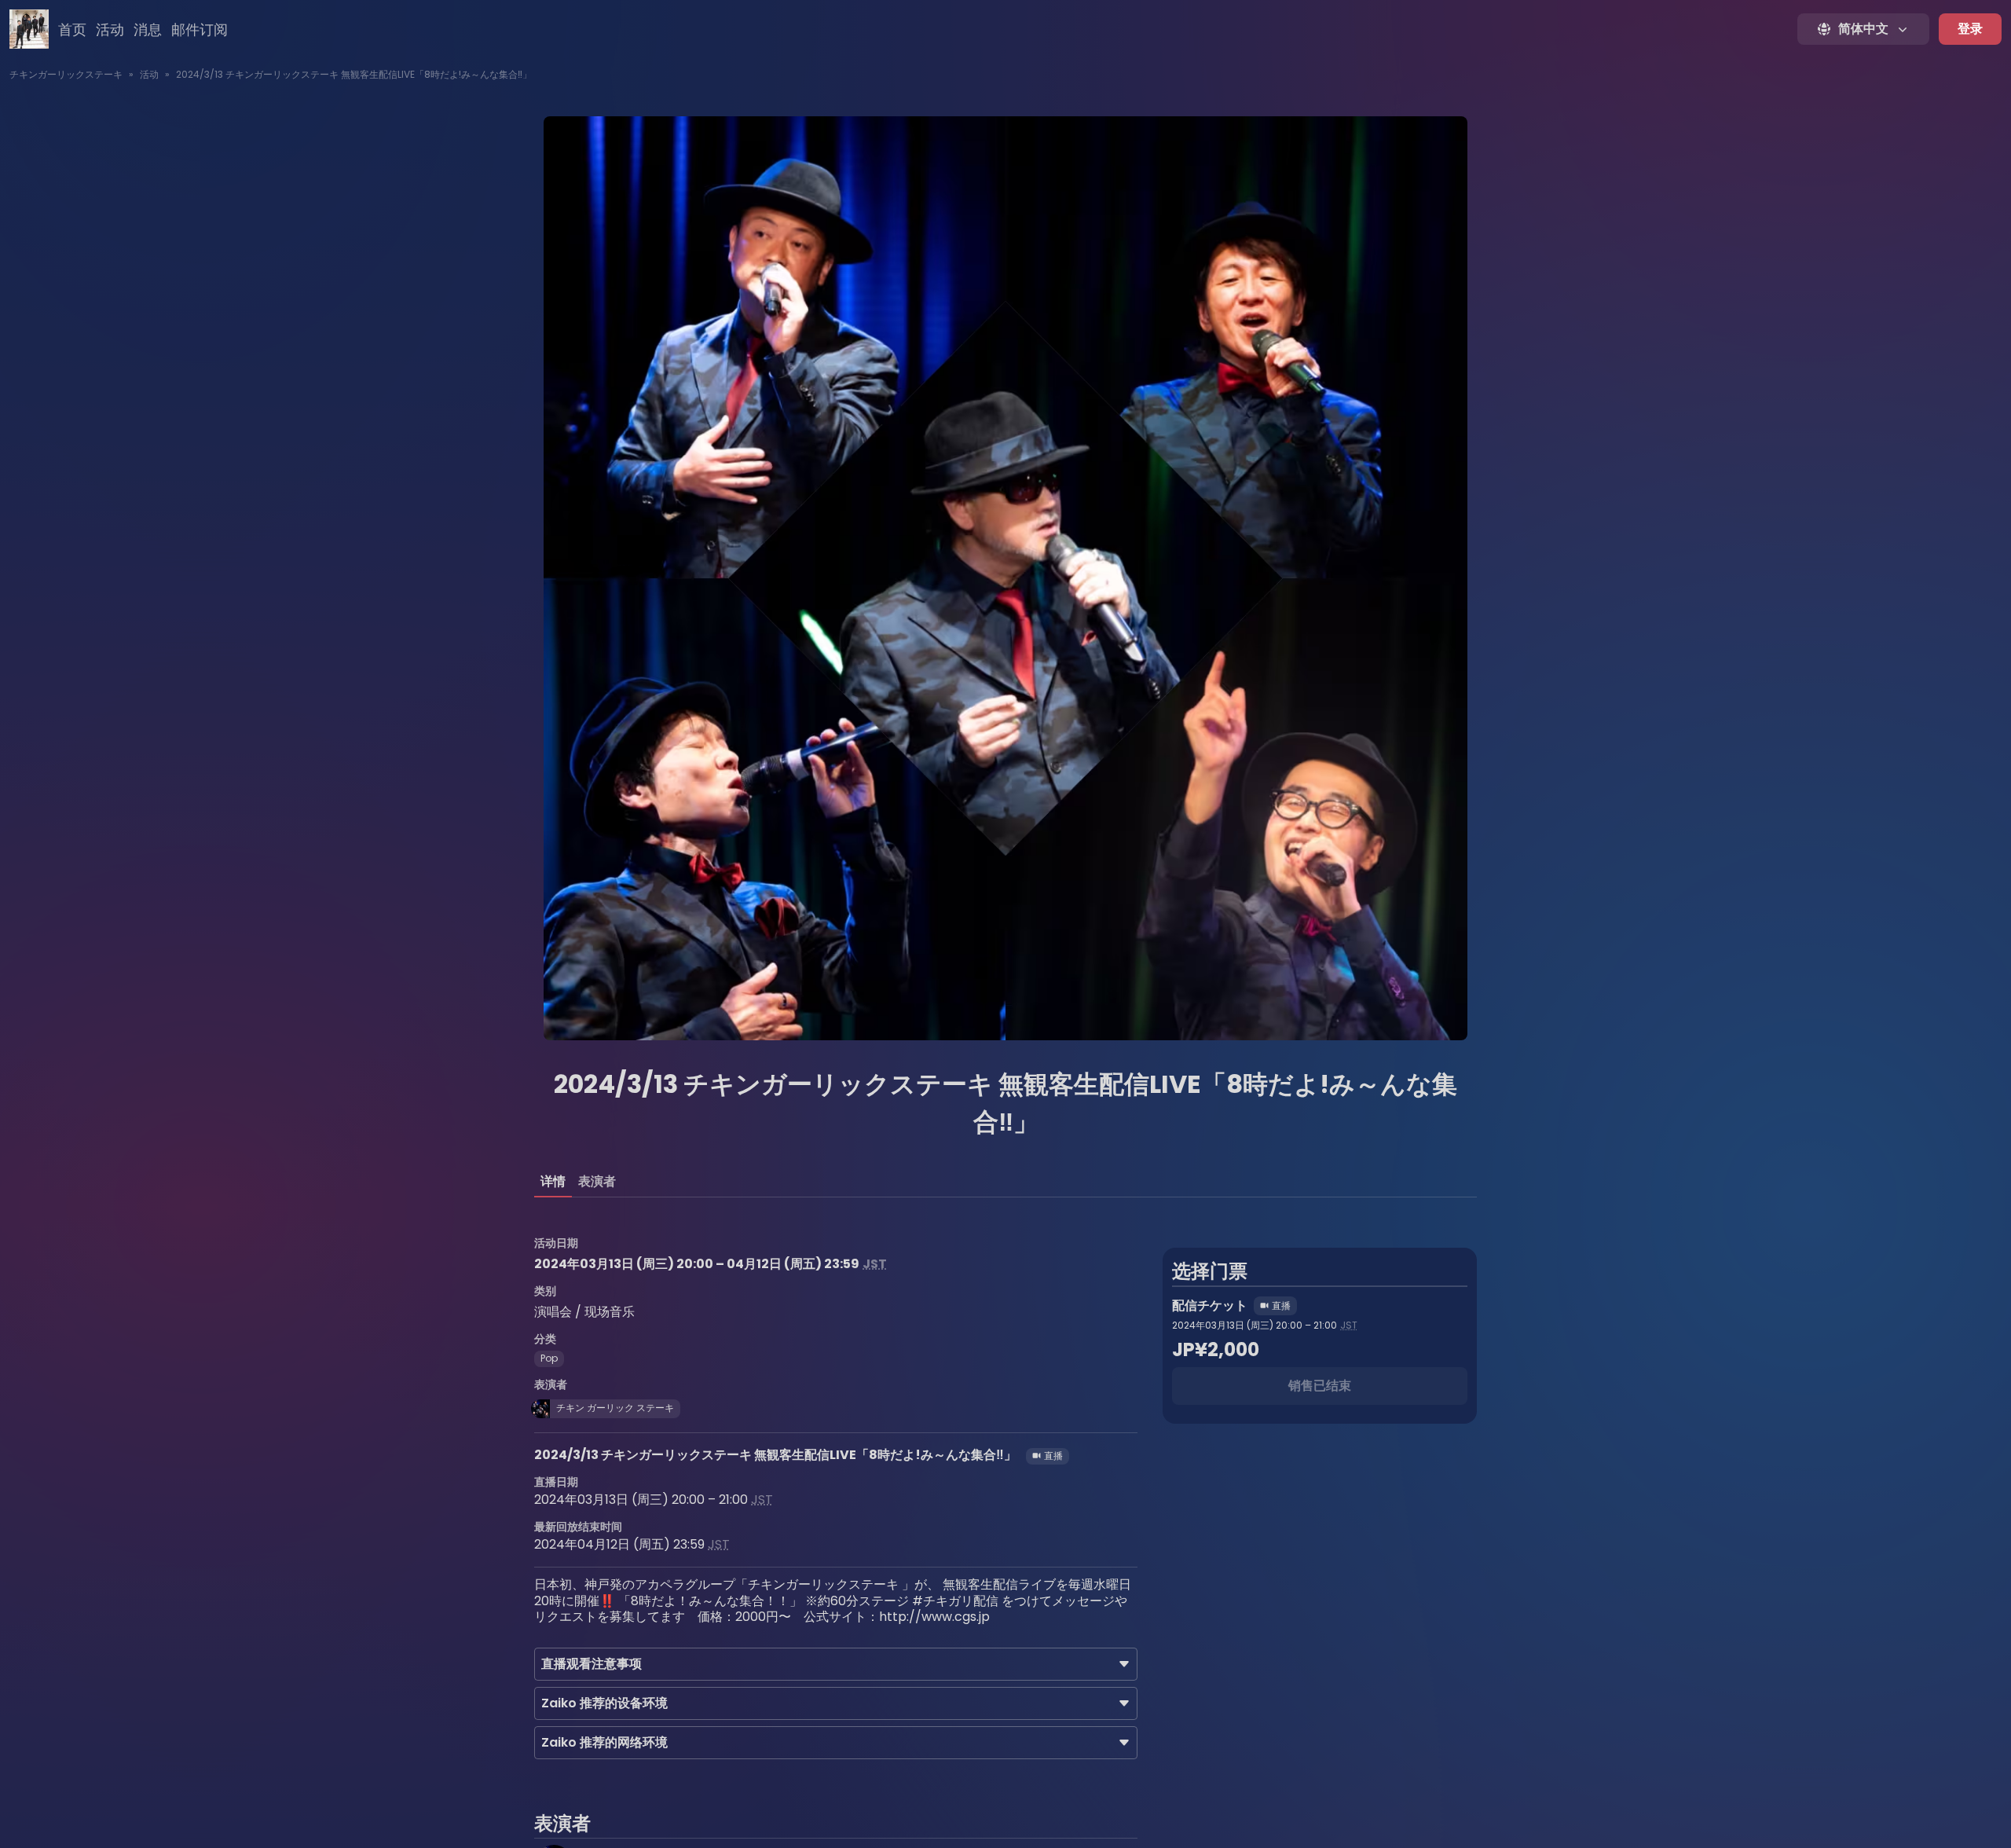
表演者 (597, 1181)
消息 (148, 29)
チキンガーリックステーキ (66, 74)
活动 (110, 29)
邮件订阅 (200, 29)
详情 (553, 1181)
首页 (72, 29)
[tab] (553, 1182)
